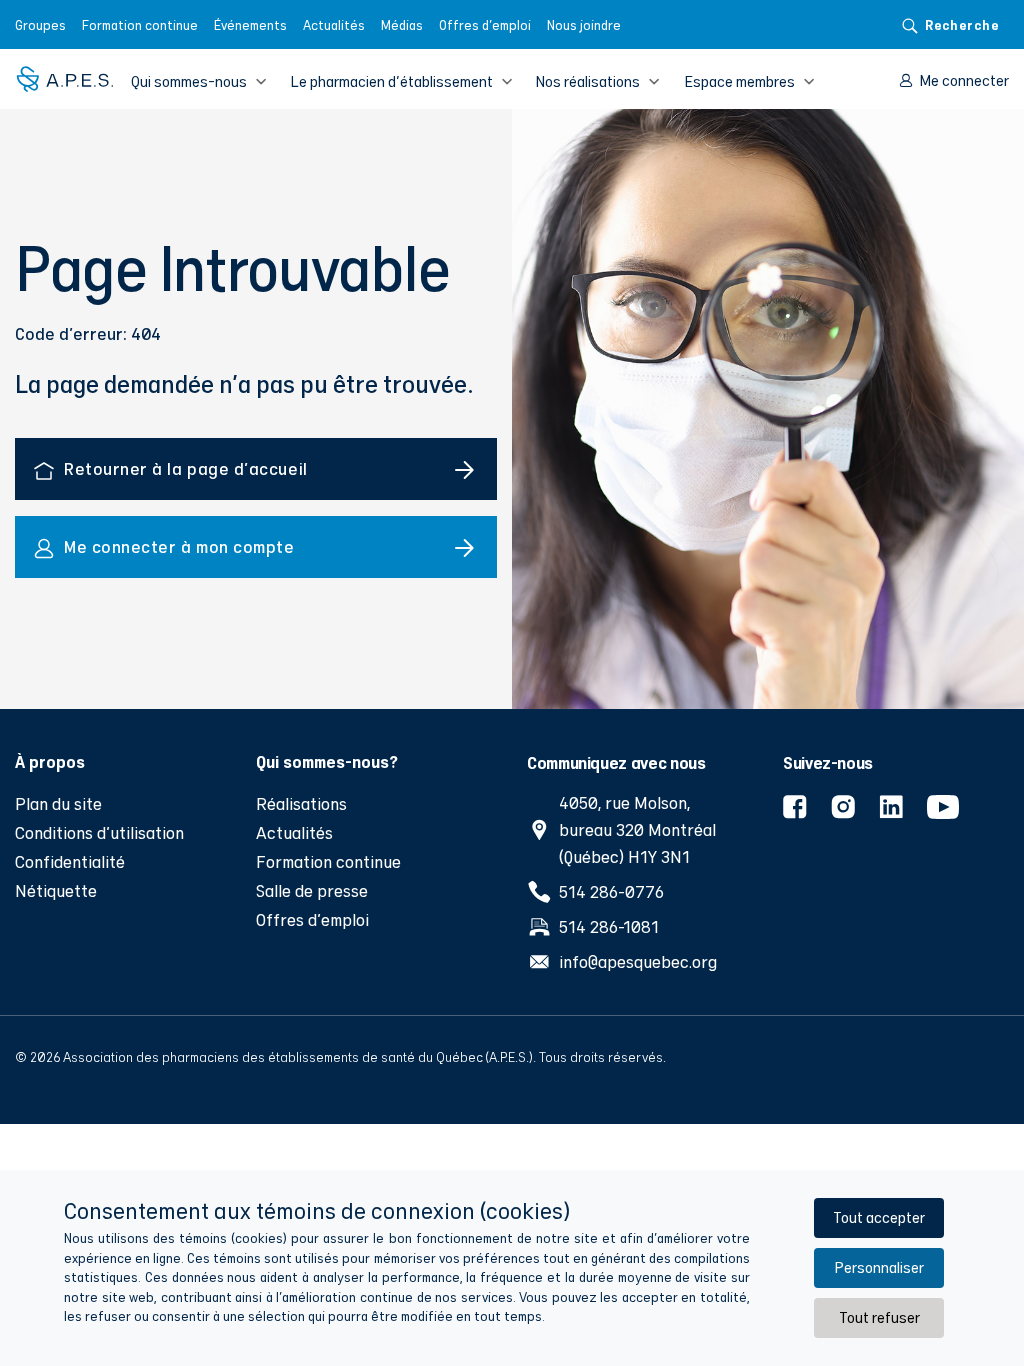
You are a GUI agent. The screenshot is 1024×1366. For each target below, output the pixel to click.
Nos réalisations (588, 81)
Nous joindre (584, 25)
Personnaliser (879, 1267)
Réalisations (301, 803)
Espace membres (739, 81)
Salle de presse (312, 890)
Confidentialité (70, 861)
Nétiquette (56, 890)
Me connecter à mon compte (179, 546)
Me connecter (964, 80)
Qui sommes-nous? (327, 761)
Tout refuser (879, 1317)
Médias (402, 25)
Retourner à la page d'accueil (186, 468)
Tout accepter (879, 1217)
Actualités (334, 25)
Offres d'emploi (485, 25)
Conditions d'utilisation (99, 832)
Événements (250, 25)
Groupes (40, 25)
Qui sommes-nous (189, 81)
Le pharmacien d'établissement (391, 81)
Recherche (962, 24)
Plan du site (58, 803)
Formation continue (140, 25)
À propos (50, 761)
